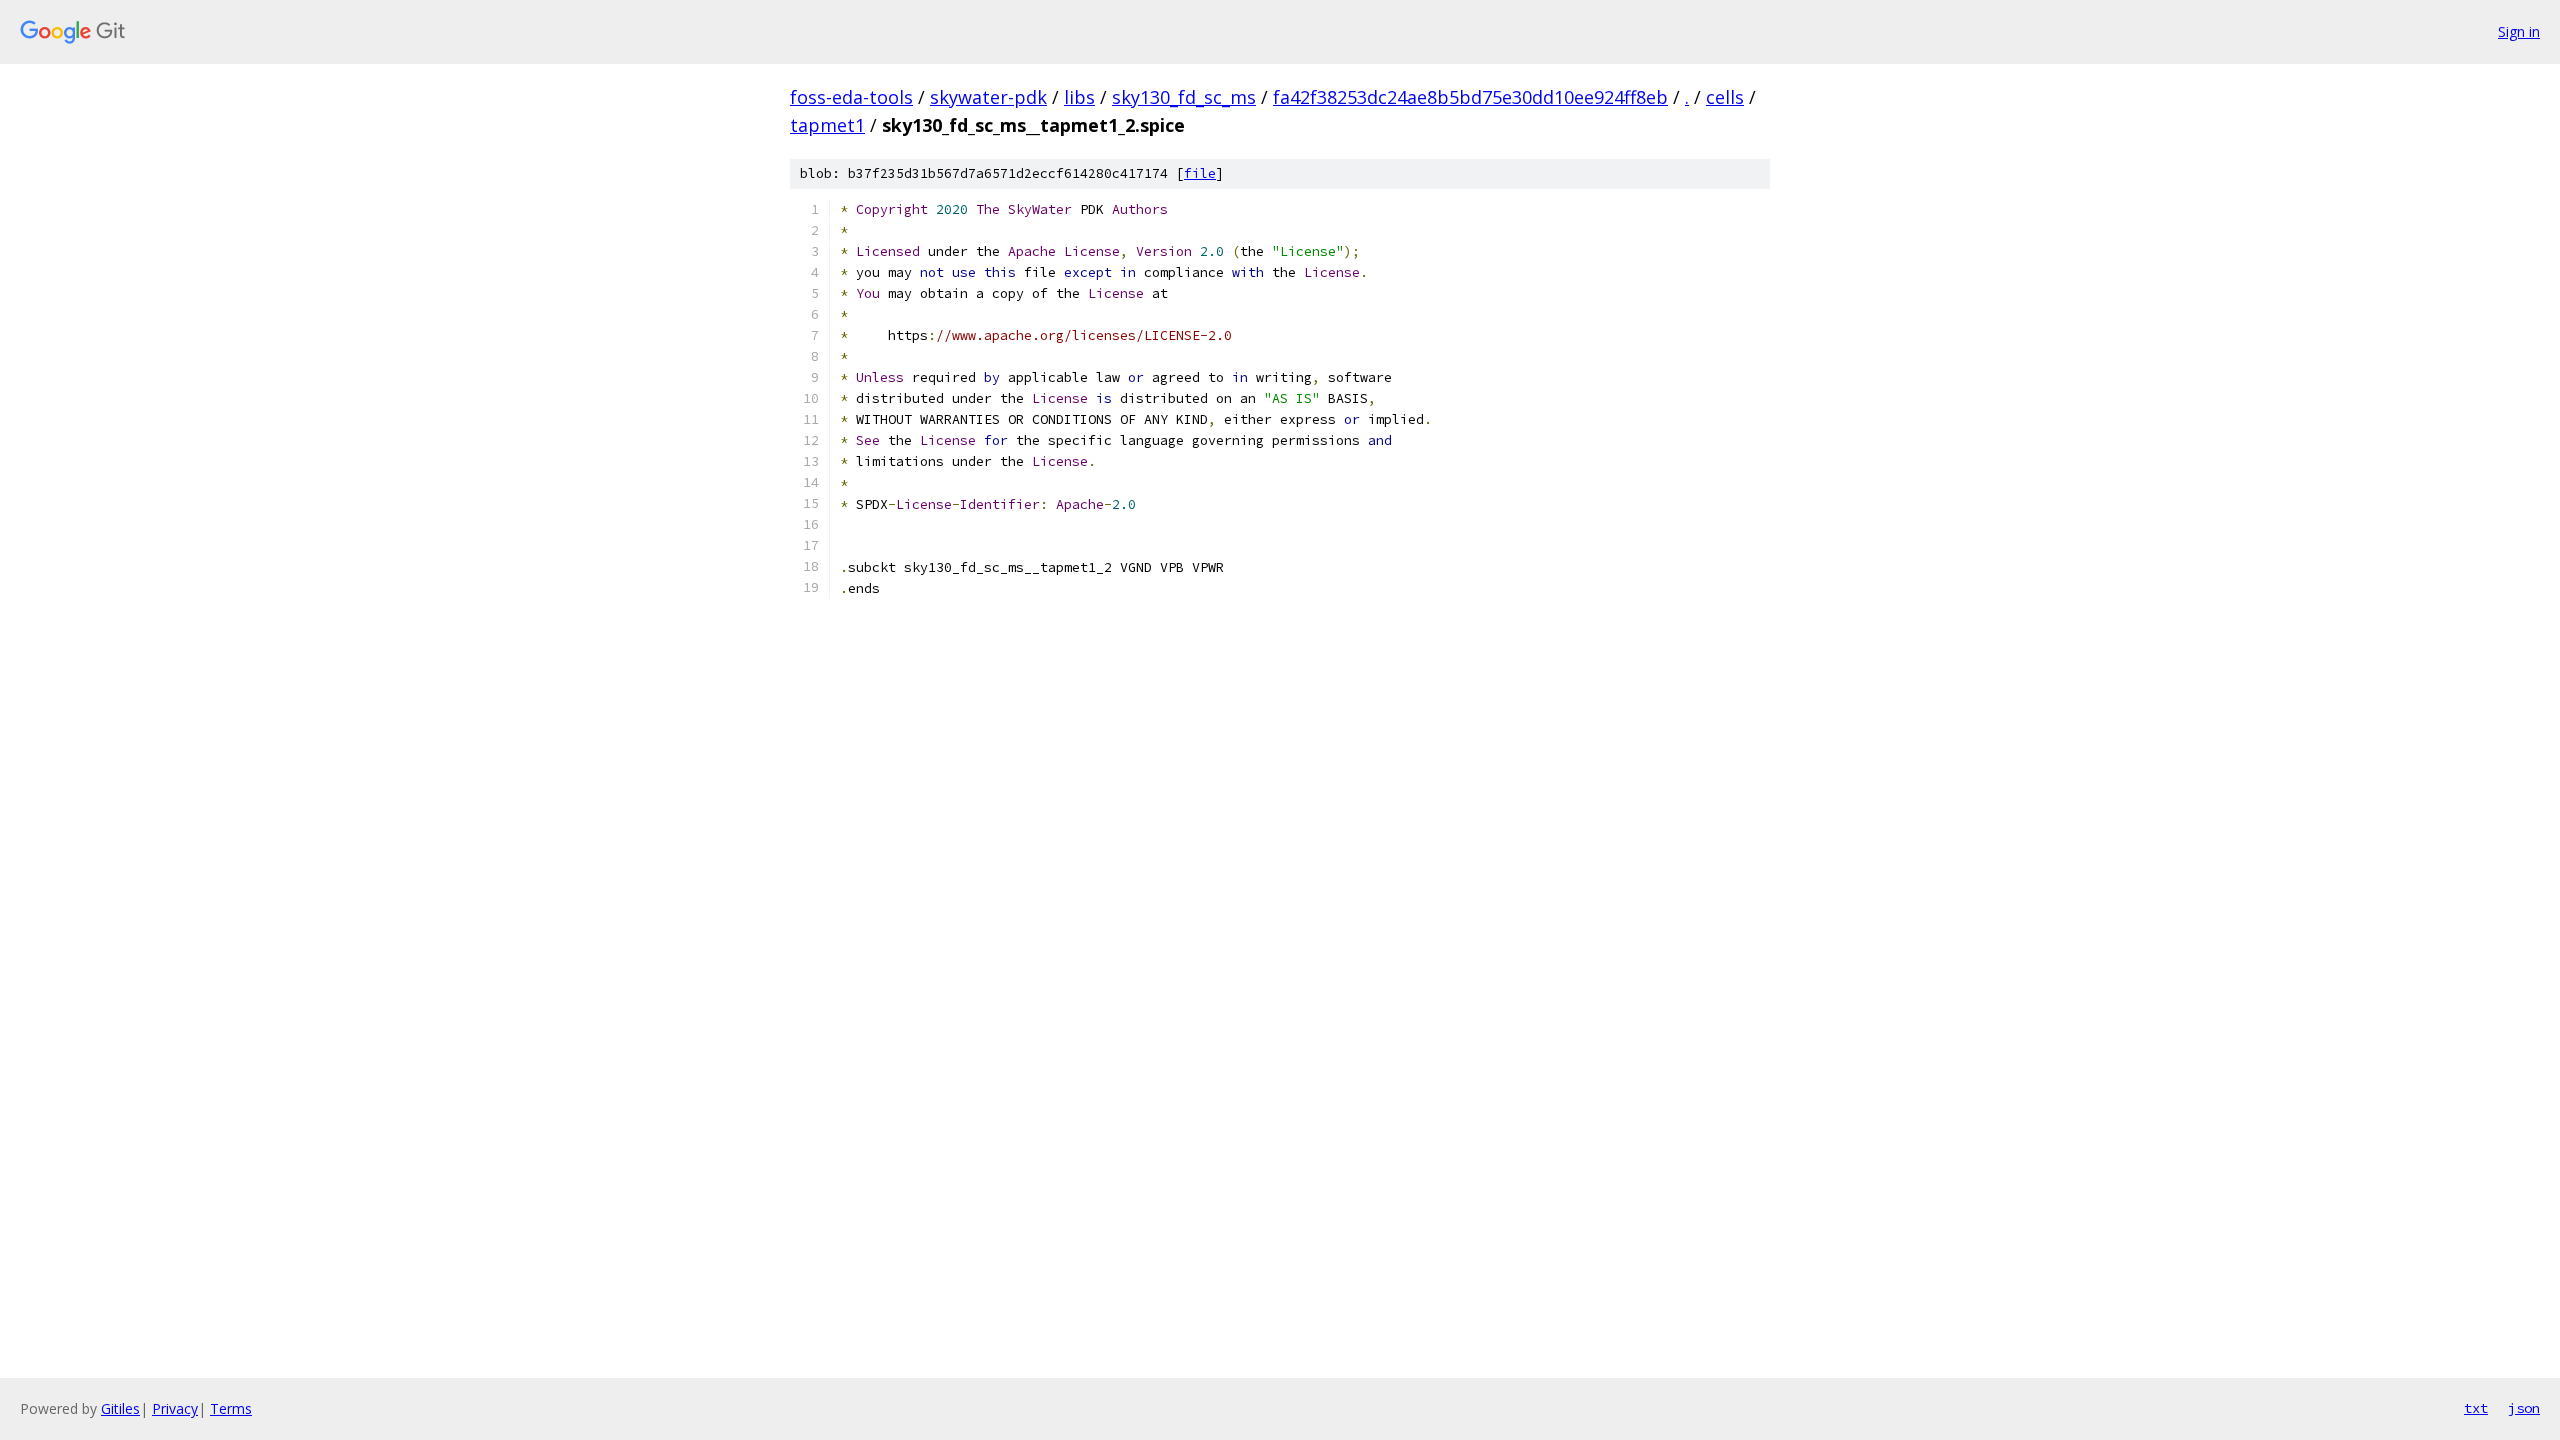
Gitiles (120, 1408)
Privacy (175, 1408)
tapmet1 (827, 125)
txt (2476, 1408)
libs (1079, 97)
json (2524, 1408)
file (1200, 173)
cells (1725, 97)
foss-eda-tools (851, 97)
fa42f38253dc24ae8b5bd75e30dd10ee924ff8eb (1470, 97)
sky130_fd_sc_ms (1184, 97)
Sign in (2519, 31)
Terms (231, 1408)
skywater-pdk (988, 97)
